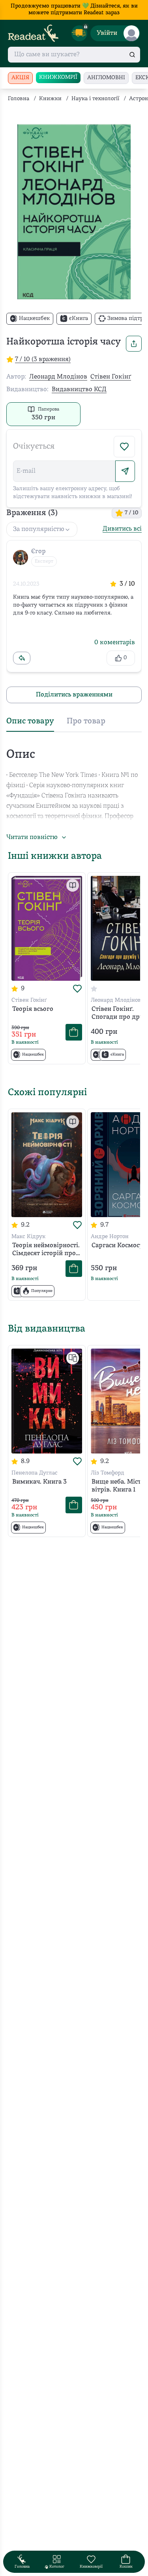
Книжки (50, 99)
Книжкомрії (58, 77)
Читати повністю (32, 837)
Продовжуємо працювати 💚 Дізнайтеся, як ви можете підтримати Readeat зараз (74, 10)
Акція (20, 78)
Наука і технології (95, 99)
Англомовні (106, 78)
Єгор (38, 552)
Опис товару (30, 721)
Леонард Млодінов (58, 377)
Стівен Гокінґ (111, 377)
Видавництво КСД (79, 390)
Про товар (86, 721)
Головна (19, 99)
